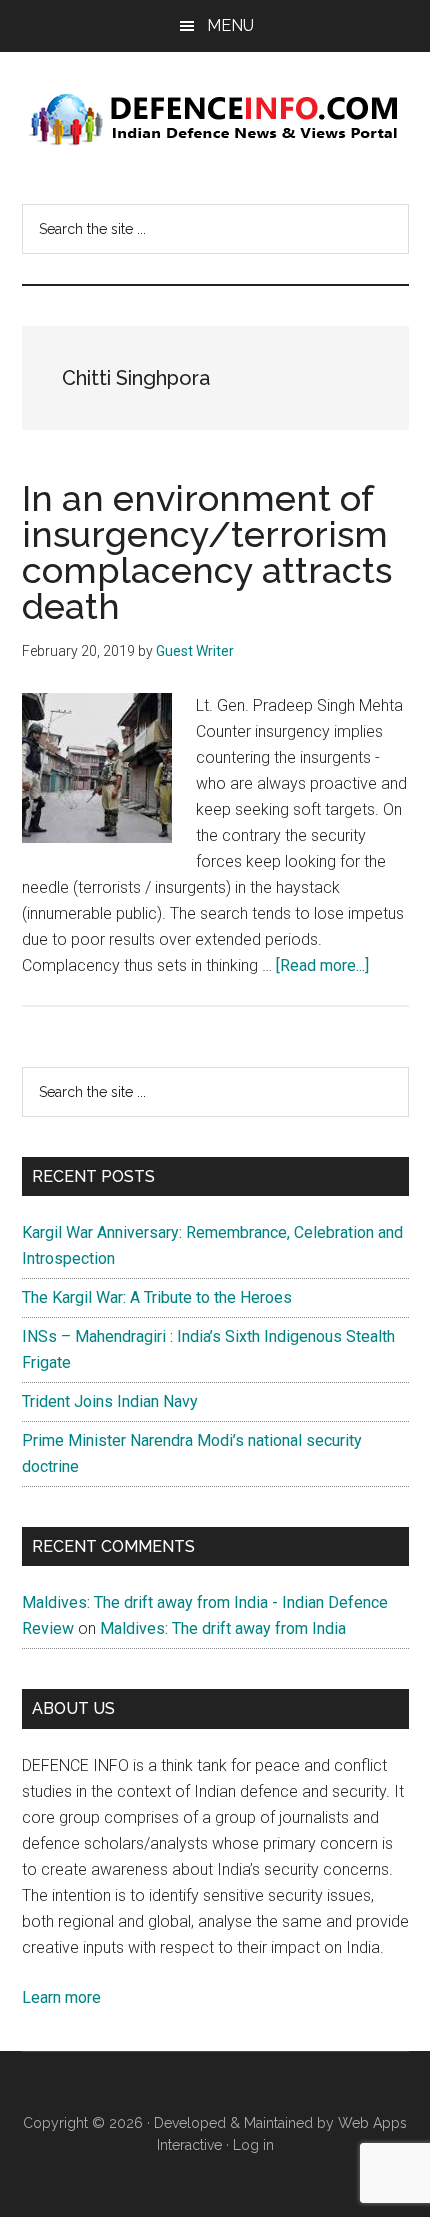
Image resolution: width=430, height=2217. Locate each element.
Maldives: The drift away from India (223, 1628)
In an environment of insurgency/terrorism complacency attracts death (207, 552)
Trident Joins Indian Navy (110, 1401)
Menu (230, 25)
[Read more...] (322, 965)
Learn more (61, 1997)
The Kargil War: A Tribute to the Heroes (157, 1297)
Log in (253, 2145)
